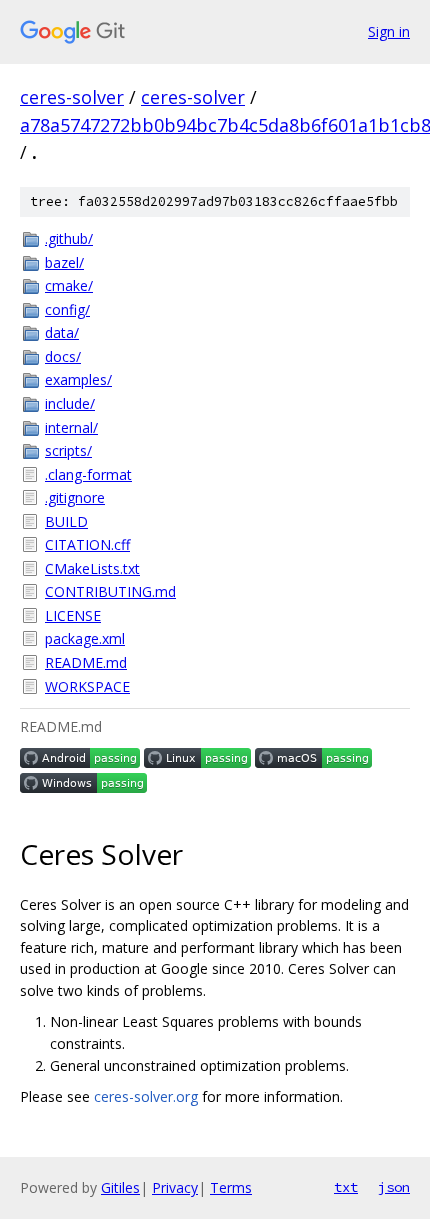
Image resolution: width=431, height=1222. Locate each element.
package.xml (85, 638)
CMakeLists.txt (92, 568)
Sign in (389, 31)
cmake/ (69, 285)
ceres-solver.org (146, 1096)
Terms (231, 1187)
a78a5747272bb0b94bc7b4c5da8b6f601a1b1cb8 (225, 125)
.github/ (69, 238)
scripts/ (68, 450)
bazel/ (64, 262)
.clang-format (88, 474)
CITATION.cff (87, 544)
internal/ (71, 427)
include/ (70, 403)
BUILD (66, 521)
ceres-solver (72, 97)
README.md (86, 662)
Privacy (175, 1187)
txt (346, 1187)
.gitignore (75, 497)
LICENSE (73, 615)
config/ (67, 309)
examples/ (78, 379)
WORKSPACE (87, 686)
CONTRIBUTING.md (110, 591)
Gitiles (120, 1187)
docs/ (63, 356)
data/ (62, 332)
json (394, 1187)
